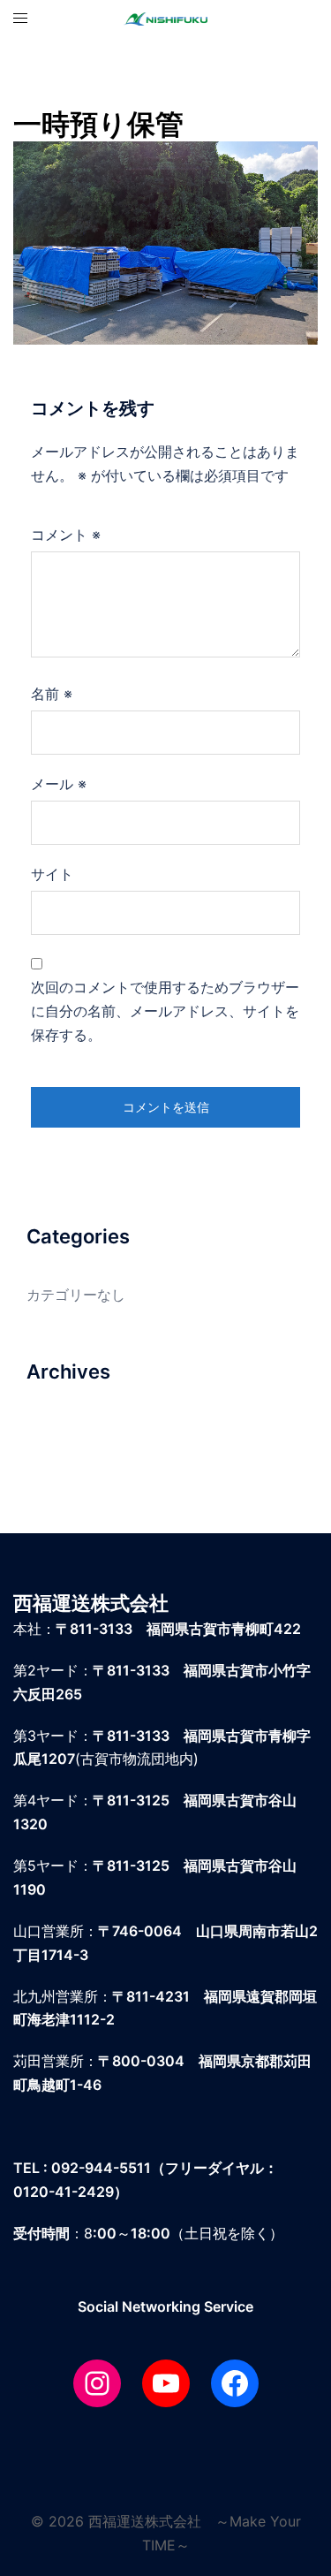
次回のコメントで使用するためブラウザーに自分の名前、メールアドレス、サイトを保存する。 (165, 1011)
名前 (52, 694)
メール (59, 784)
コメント (66, 535)
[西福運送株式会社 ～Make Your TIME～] (165, 18)
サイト (52, 874)
